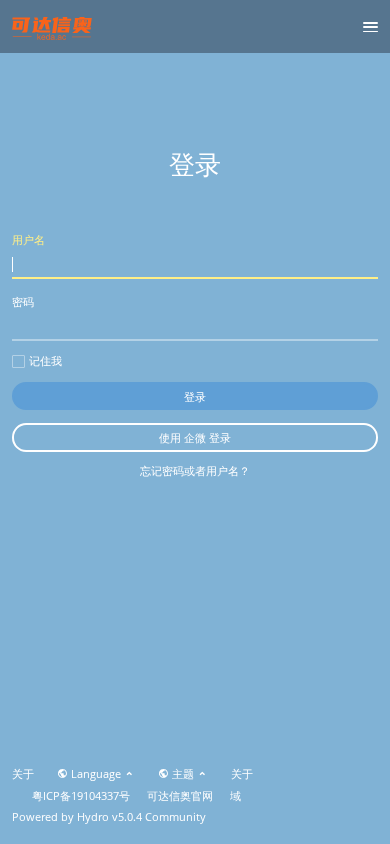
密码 (23, 301)
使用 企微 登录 (195, 437)
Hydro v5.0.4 (109, 817)
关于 (23, 774)
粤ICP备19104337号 (81, 796)
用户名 (28, 239)
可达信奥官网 (180, 796)
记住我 (45, 361)
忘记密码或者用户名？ (195, 470)
